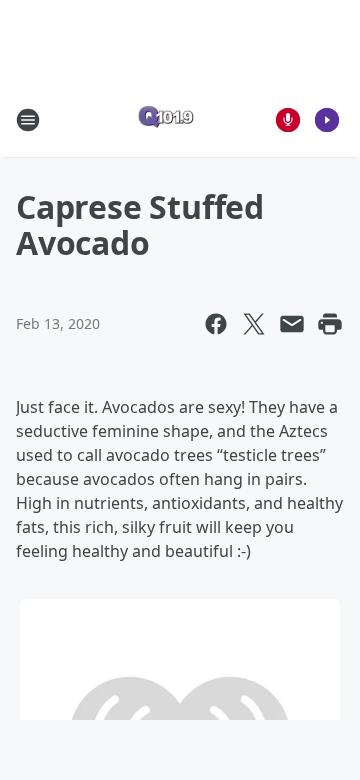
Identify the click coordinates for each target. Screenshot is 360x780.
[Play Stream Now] (327, 120)
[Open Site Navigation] (28, 120)
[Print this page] (330, 324)
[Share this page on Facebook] (216, 324)
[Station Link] (166, 119)
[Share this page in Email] (292, 324)
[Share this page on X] (254, 324)
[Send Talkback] (288, 120)
